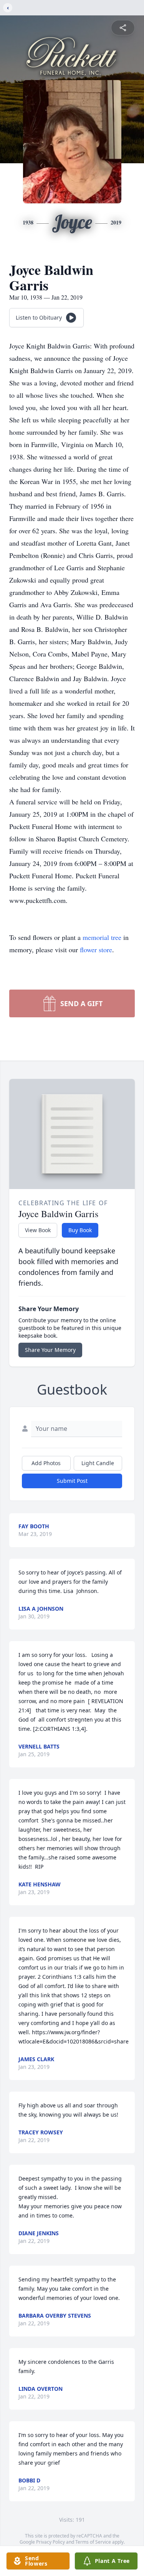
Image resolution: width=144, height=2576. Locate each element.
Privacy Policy (50, 2542)
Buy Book (80, 1230)
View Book (38, 1230)
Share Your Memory (50, 1350)
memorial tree (102, 937)
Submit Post (72, 1481)
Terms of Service (93, 2542)
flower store (96, 950)
